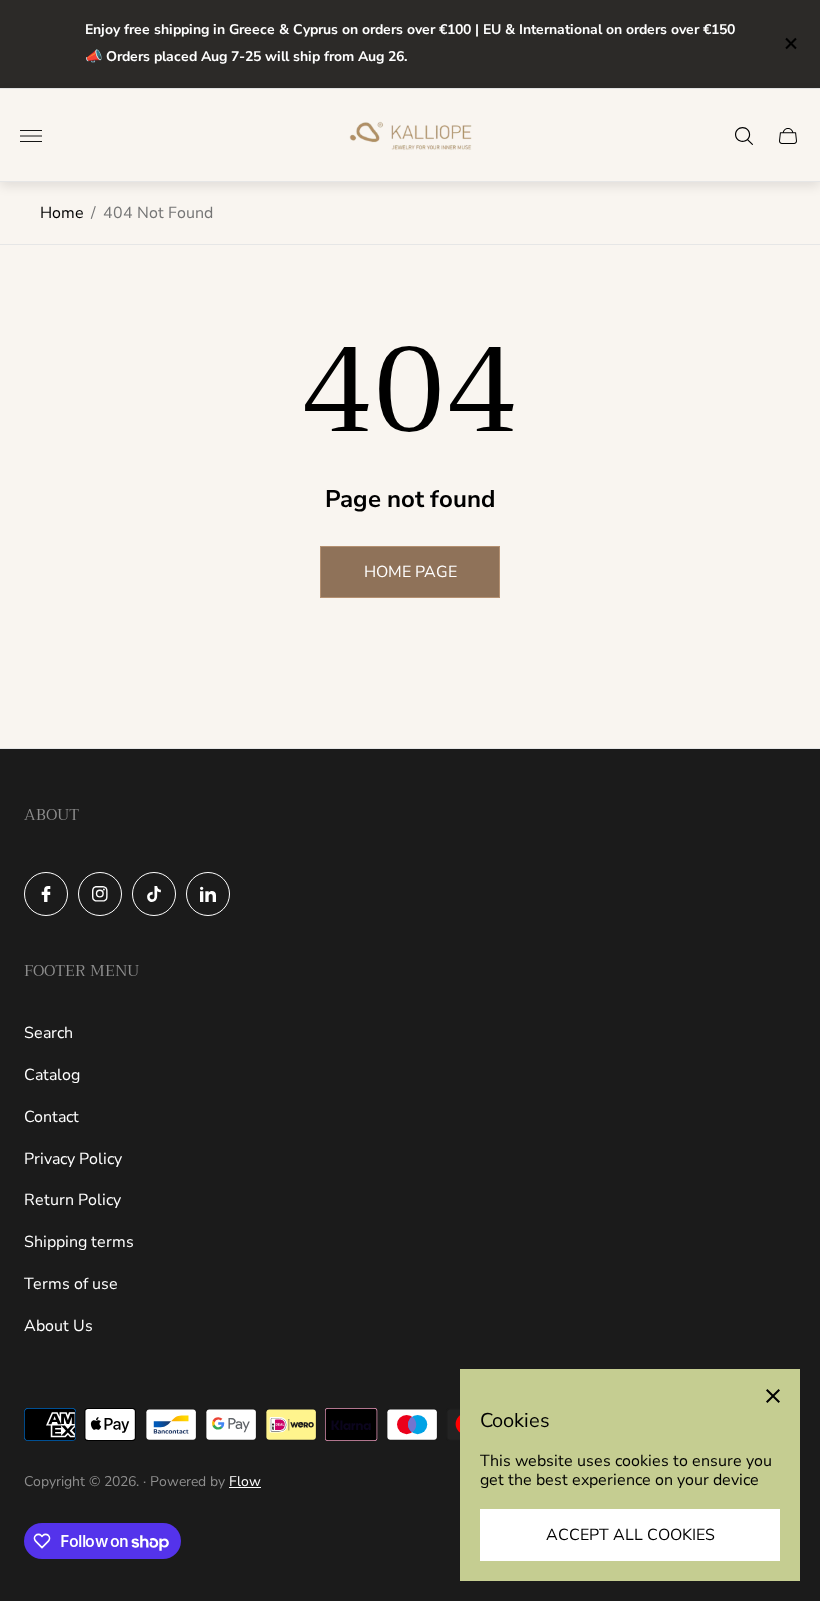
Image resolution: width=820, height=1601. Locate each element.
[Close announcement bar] (789, 43)
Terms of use (71, 1284)
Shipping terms (79, 1242)
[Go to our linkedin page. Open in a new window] (208, 894)
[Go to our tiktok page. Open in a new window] (154, 894)
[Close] (773, 1396)
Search (48, 1033)
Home (62, 213)
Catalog (52, 1075)
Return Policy (72, 1200)
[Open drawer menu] (31, 136)
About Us (58, 1326)
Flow (245, 1481)
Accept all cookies (630, 1535)
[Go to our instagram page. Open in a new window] (100, 894)
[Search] (744, 136)
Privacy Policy (73, 1159)
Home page (410, 572)
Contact (51, 1117)
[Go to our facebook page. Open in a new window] (46, 894)
